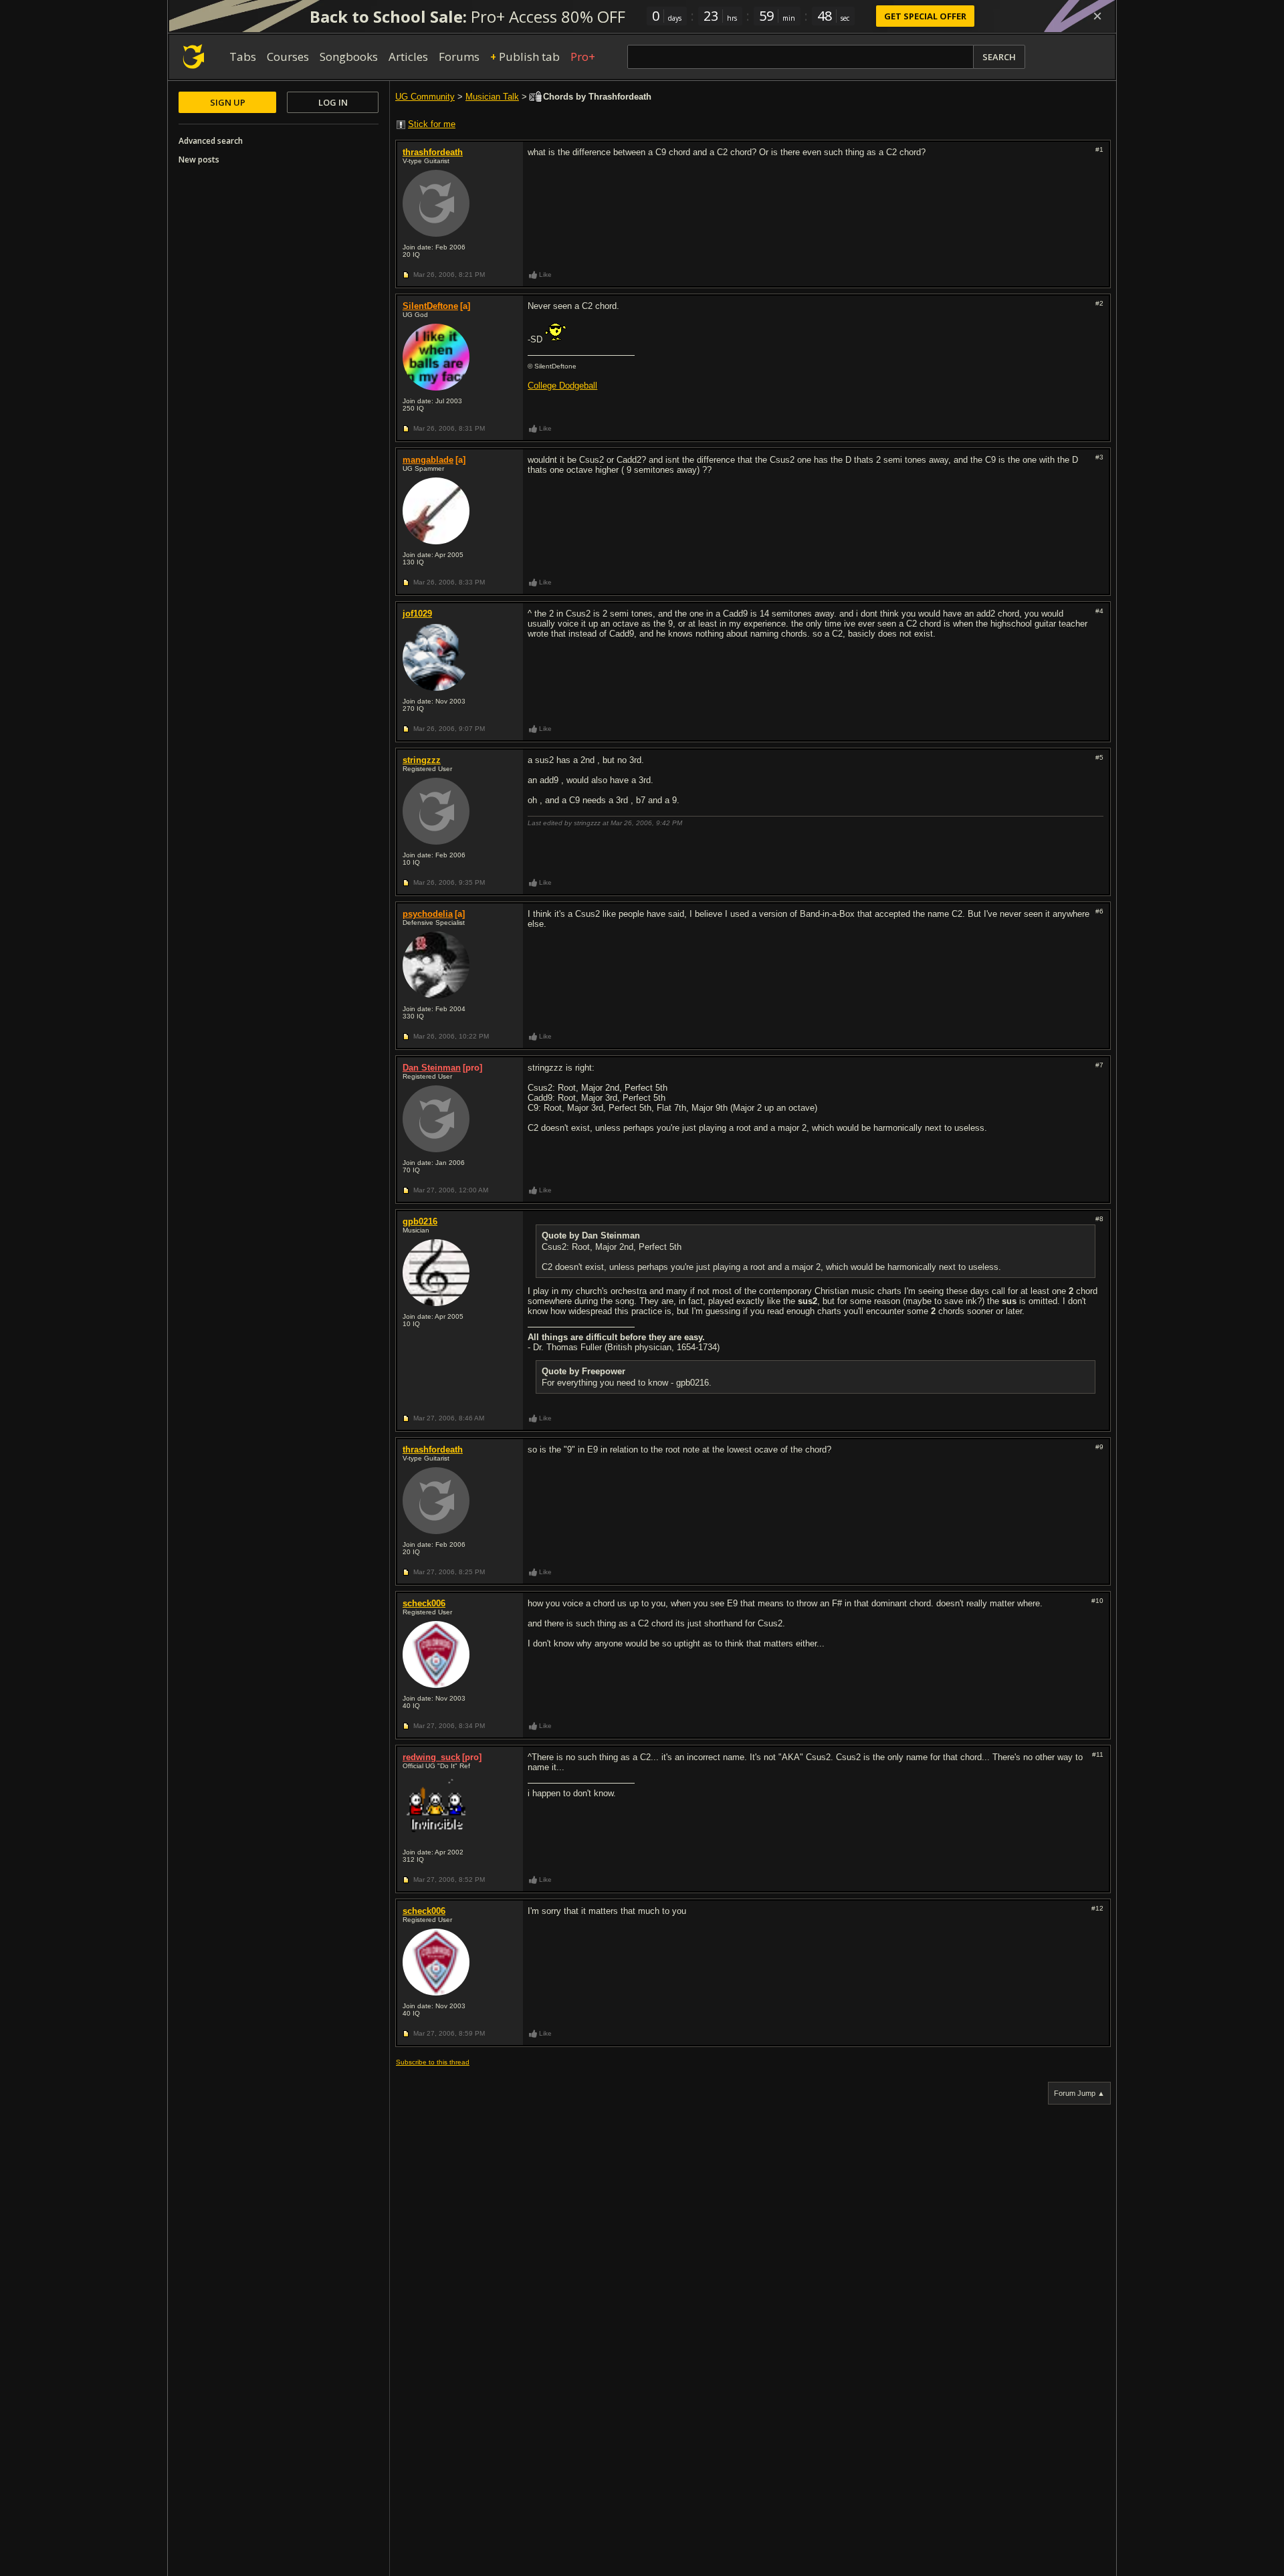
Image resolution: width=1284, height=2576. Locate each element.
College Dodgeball (562, 386)
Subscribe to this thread (433, 2062)
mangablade (428, 460)
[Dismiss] (1097, 16)
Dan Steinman (432, 1068)
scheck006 (424, 1603)
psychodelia (428, 914)
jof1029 (417, 614)
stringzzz (422, 760)
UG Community (425, 97)
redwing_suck (431, 1757)
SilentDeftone (430, 306)
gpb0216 (420, 1221)
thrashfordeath (433, 152)
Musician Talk (492, 97)
